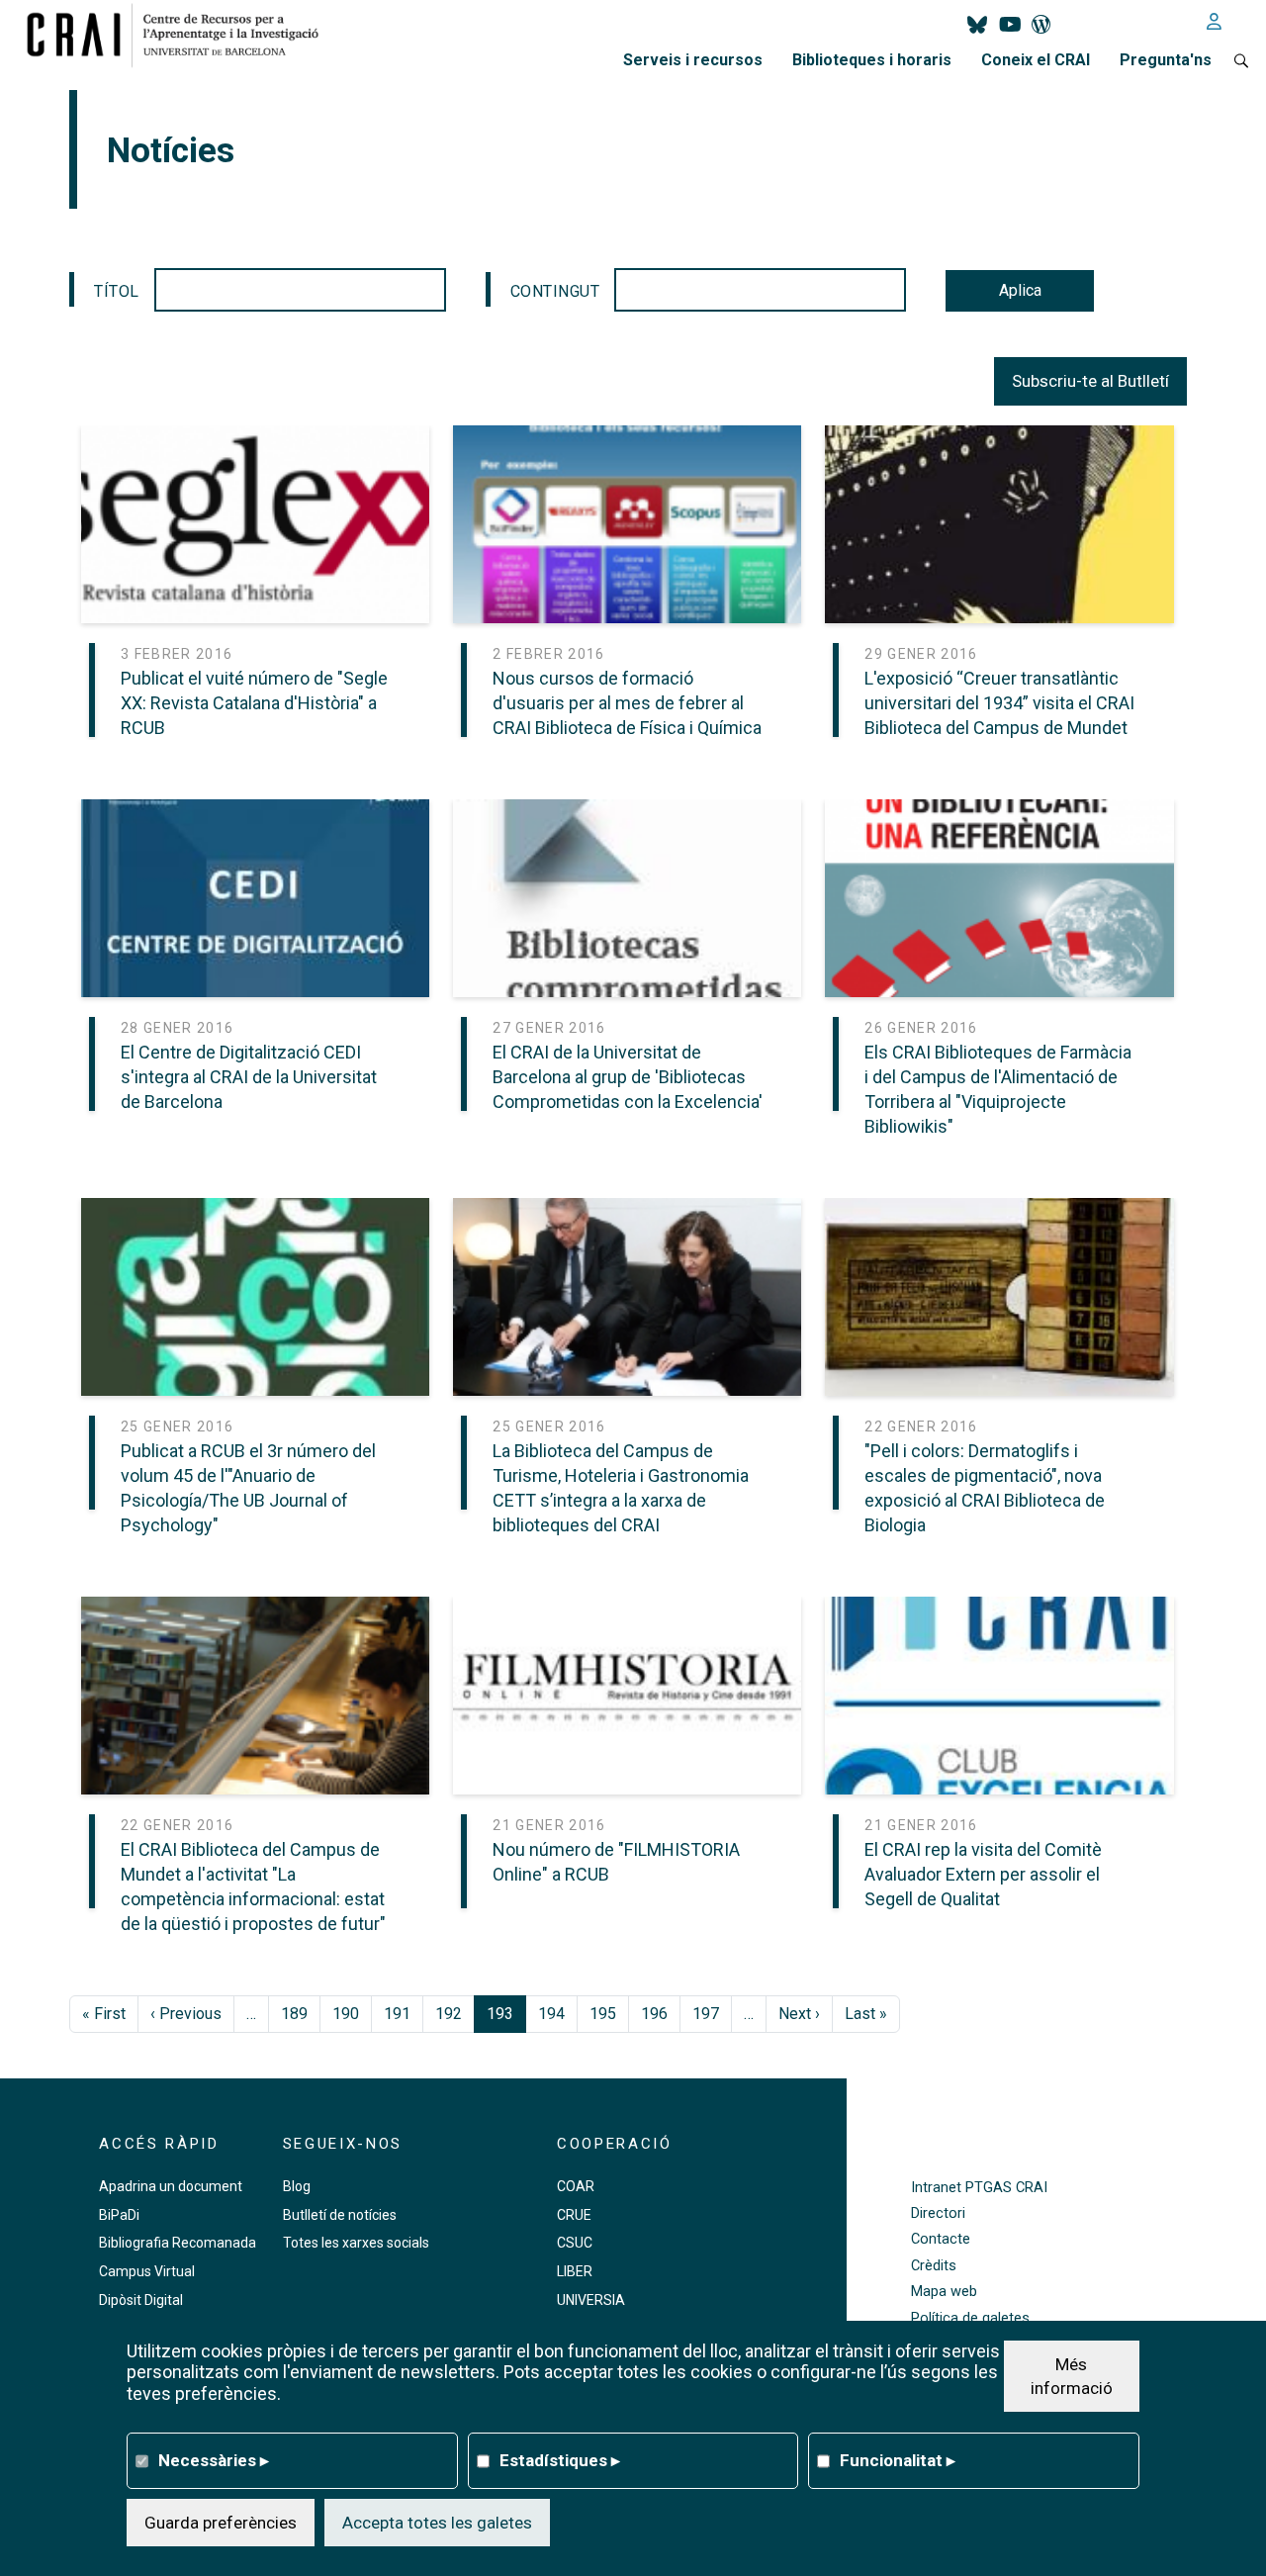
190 (346, 2014)
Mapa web (944, 2292)
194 (551, 2014)
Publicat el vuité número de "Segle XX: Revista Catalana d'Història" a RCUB (254, 703)
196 (654, 2014)
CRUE (574, 2215)
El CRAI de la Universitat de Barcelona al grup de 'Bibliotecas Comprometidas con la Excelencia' (628, 1077)
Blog (297, 2186)
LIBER (575, 2271)
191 (397, 2014)
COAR (576, 2186)
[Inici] (181, 35)
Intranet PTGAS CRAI (979, 2188)
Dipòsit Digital (141, 2300)
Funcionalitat (898, 2459)
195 (603, 2014)
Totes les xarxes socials (356, 2243)
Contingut (555, 291)
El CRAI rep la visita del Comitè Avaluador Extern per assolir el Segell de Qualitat (983, 1874)
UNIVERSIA (591, 2300)
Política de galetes (970, 2318)
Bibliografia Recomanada (178, 2243)
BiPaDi (119, 2215)
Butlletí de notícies (340, 2215)
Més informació (1072, 2375)
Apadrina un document (171, 2186)
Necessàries (214, 2459)
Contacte (941, 2239)
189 (294, 2014)
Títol (117, 291)
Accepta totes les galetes (437, 2522)
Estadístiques (560, 2459)
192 (449, 2014)
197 (706, 2014)
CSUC (575, 2243)
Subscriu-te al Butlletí (1090, 381)
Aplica (1020, 290)
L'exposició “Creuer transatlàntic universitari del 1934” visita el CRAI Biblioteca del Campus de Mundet (999, 703)
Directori (938, 2213)
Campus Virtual (147, 2271)
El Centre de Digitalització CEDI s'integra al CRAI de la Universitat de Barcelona (249, 1077)
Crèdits (934, 2266)
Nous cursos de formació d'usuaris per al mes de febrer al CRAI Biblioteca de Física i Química (627, 703)
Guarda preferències (221, 2522)
